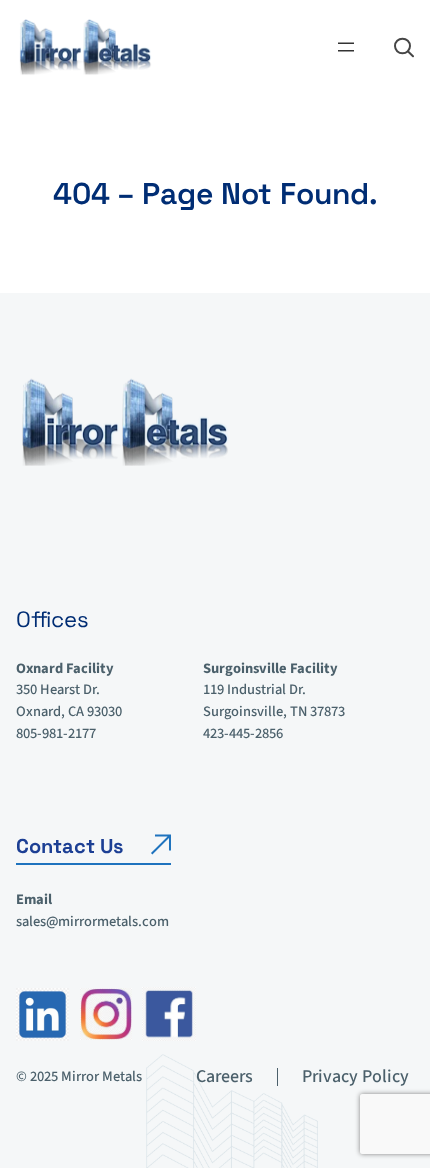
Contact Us (69, 846)
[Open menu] (346, 47)
